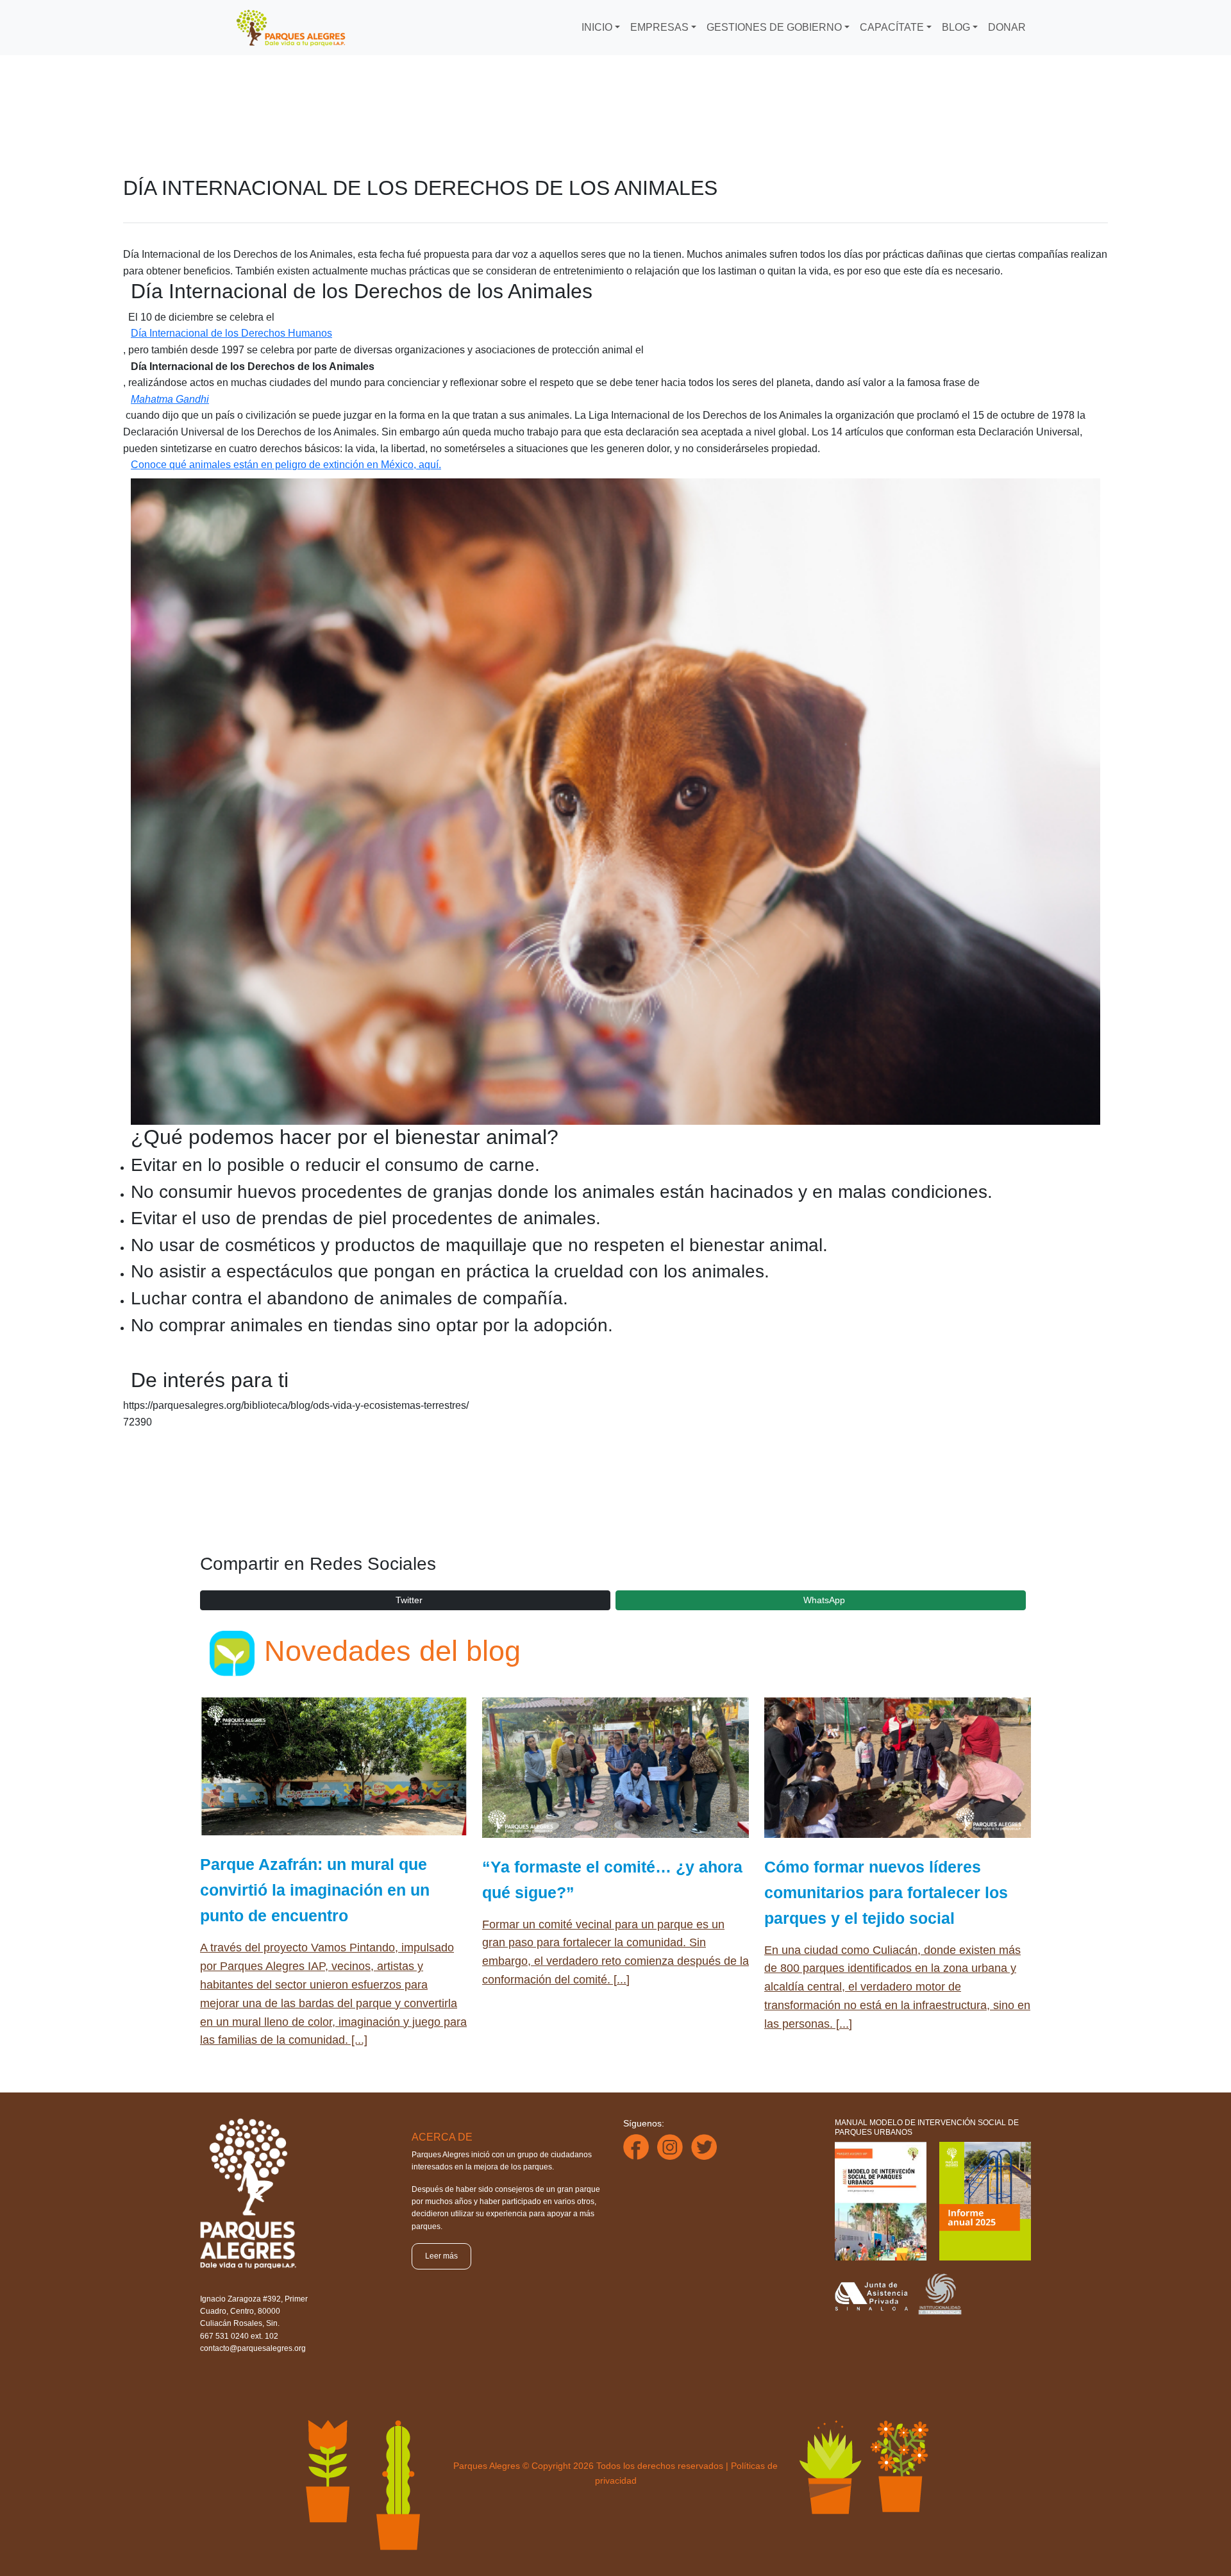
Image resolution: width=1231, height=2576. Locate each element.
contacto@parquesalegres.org (253, 2348)
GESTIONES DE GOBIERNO (774, 27)
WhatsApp (824, 1600)
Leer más (441, 2256)
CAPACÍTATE (892, 27)
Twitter (409, 1600)
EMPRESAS (659, 27)
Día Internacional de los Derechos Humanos (231, 333)
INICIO (597, 27)
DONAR (1007, 27)
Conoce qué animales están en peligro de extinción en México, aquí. (286, 465)
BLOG (956, 27)
